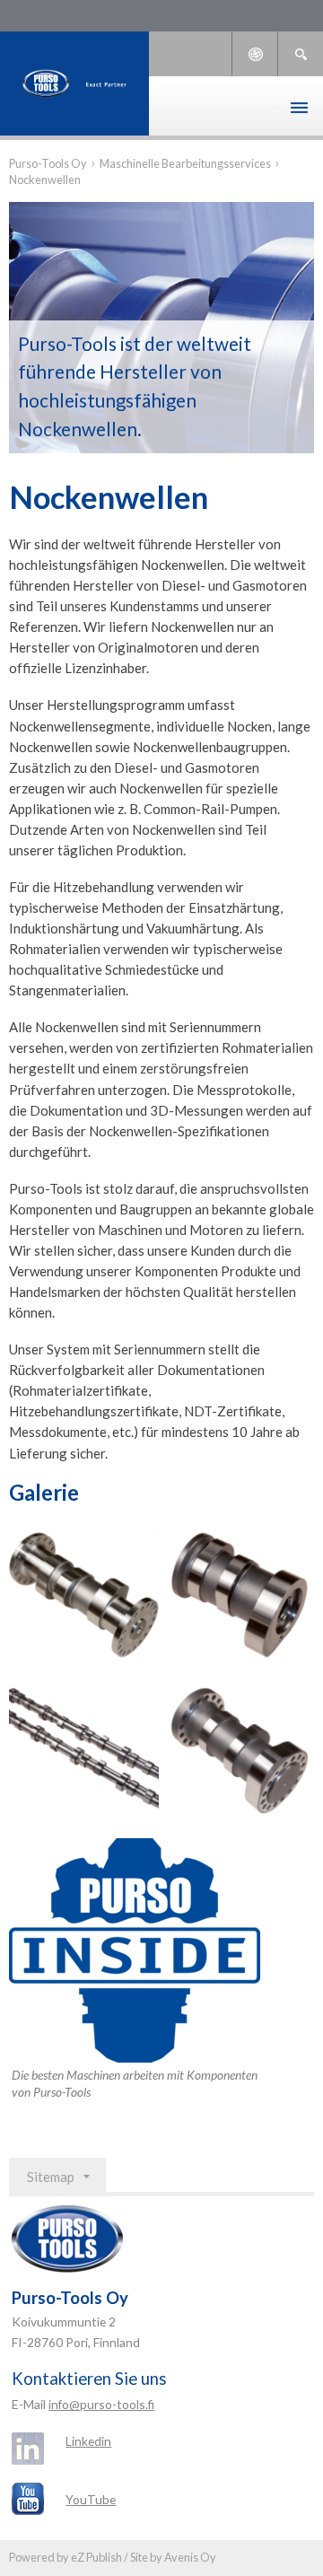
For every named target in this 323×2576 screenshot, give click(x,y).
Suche (301, 54)
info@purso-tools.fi (101, 2404)
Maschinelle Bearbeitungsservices (185, 163)
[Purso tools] (74, 83)
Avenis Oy (190, 2557)
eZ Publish (96, 2557)
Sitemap (51, 2177)
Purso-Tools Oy (48, 163)
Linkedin (88, 2441)
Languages (255, 54)
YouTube (91, 2499)
